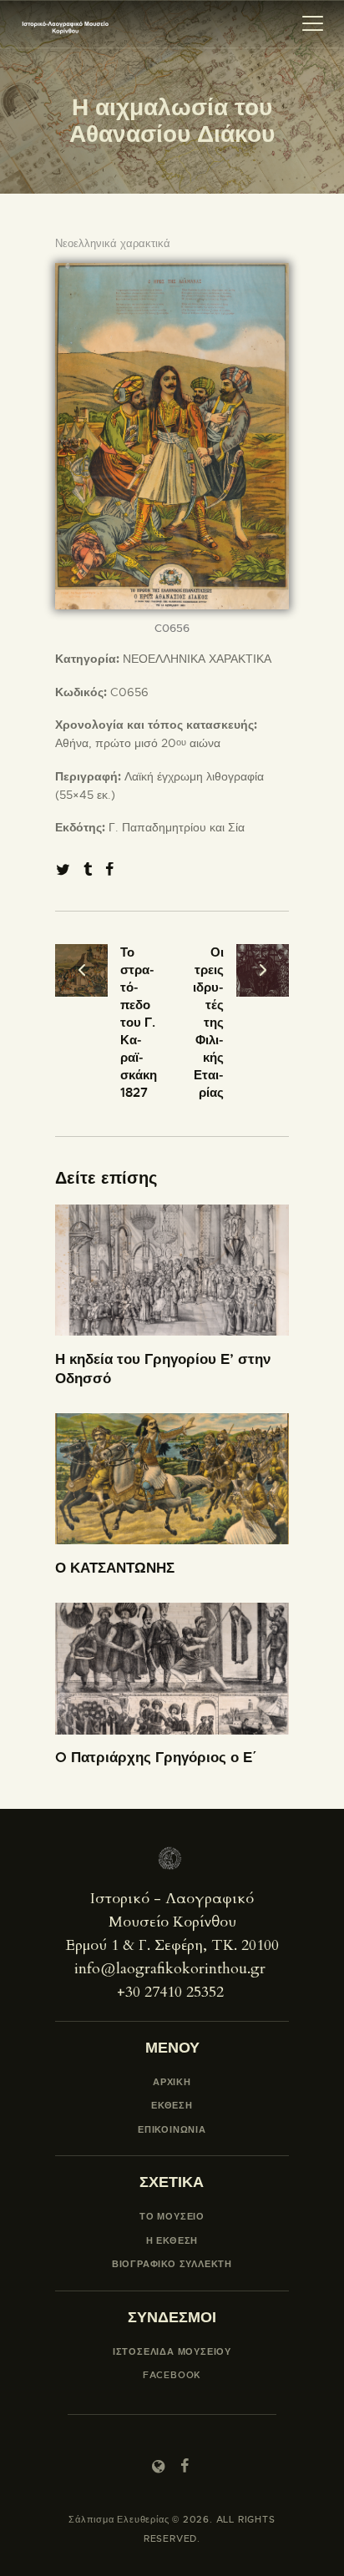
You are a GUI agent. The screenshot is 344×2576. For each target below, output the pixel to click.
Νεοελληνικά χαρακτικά (113, 243)
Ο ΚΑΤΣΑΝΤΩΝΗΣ (115, 1568)
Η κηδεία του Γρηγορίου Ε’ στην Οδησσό (163, 1369)
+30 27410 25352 (170, 1992)
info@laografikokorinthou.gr (170, 1969)
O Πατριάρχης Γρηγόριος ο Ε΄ (156, 1757)
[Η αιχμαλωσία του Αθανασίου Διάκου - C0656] (172, 272)
